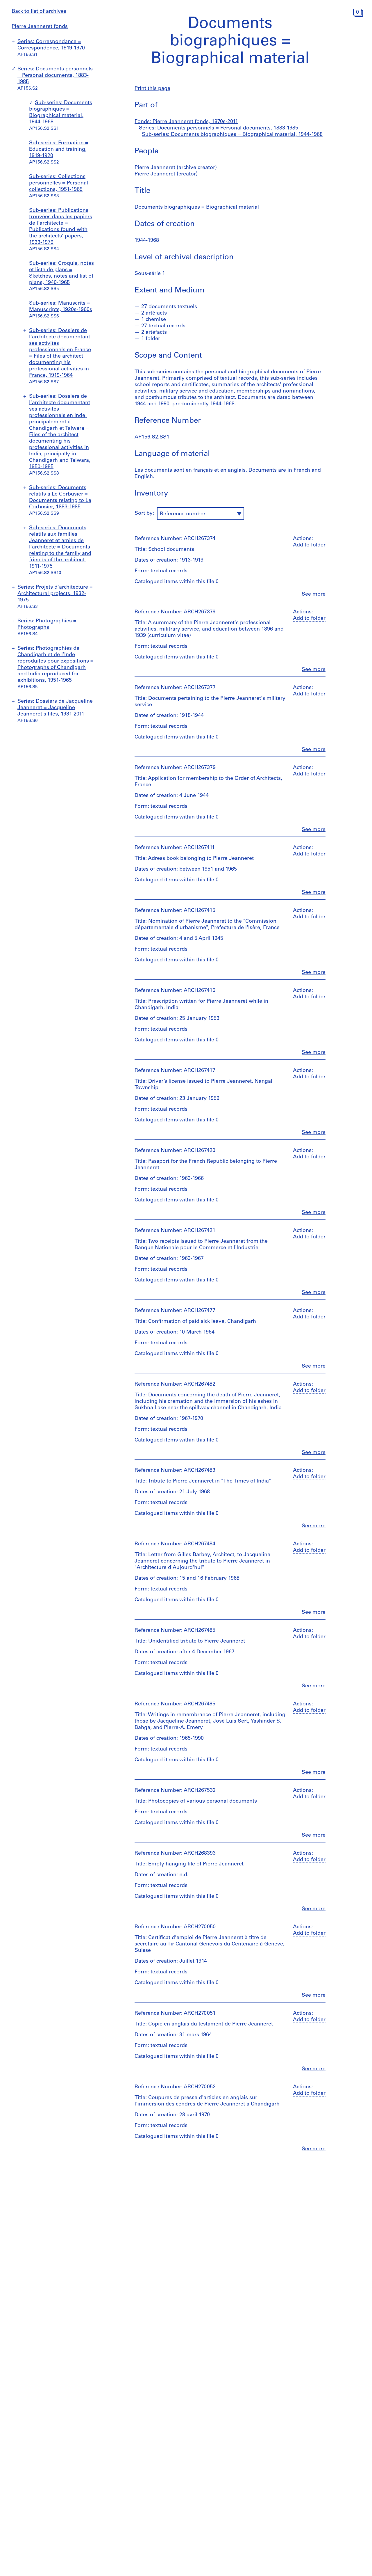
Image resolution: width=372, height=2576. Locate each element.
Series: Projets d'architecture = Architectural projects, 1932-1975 (55, 594)
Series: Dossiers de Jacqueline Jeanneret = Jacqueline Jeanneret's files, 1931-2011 (55, 708)
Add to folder (309, 545)
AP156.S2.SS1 (152, 437)
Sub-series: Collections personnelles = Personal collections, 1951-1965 (59, 183)
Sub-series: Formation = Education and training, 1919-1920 (59, 150)
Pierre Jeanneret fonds (40, 27)
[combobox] (201, 514)
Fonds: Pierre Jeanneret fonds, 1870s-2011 (186, 122)
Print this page (152, 89)
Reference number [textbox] (183, 514)
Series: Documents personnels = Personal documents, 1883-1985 (55, 76)
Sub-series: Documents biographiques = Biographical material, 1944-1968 (232, 135)
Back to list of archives (39, 12)
